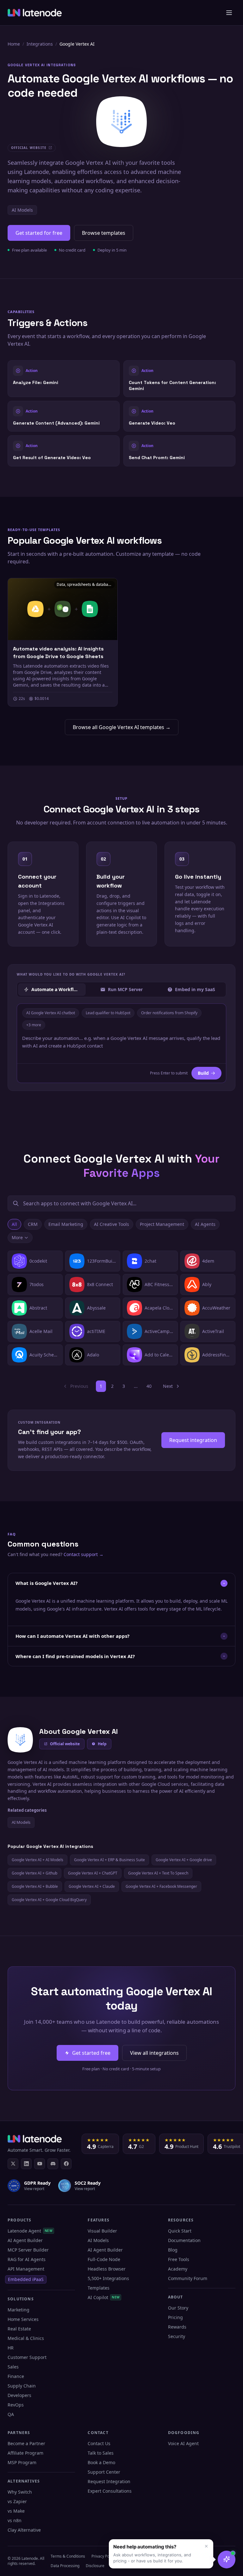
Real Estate (19, 2329)
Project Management (162, 1224)
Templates (99, 2288)
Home (14, 44)
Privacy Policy (103, 2556)
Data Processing (65, 2566)
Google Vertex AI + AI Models (37, 1860)
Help (102, 1744)
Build (203, 1073)
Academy (178, 2269)
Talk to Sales (101, 2453)
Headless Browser (107, 2269)
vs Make (16, 2511)
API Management (26, 2269)
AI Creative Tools (112, 1224)
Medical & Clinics (26, 2338)
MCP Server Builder (28, 2250)
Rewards (177, 2327)
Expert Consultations (110, 2491)
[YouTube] (40, 2164)
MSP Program (22, 2462)
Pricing (175, 2317)
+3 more (34, 1025)
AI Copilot (104, 2297)
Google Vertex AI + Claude (92, 1886)
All (14, 1224)
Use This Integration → (64, 378)
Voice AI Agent (183, 2443)
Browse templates (104, 233)
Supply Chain (22, 2386)
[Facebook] (66, 2164)
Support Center (104, 2472)
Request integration (193, 1440)
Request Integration (109, 2481)
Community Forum (188, 2278)
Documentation (184, 2240)
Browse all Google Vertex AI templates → (122, 727)
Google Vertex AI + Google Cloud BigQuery (49, 1900)
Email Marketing (66, 1224)
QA (11, 2414)
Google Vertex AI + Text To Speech (158, 1873)
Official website (65, 1744)
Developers (19, 2395)
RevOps (16, 2405)
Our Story (178, 2308)
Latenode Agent (30, 2231)
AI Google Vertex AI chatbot (51, 1013)
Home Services (23, 2319)
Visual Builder (102, 2231)
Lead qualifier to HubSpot (108, 1013)
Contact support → (84, 1554)
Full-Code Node (104, 2259)
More (17, 1237)
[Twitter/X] (13, 2164)
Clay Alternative (24, 2530)
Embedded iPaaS (26, 2279)
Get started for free (39, 233)
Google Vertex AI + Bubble (35, 1886)
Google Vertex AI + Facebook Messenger (161, 1886)
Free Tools (179, 2259)
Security (177, 2336)
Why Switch (20, 2492)
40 (149, 1386)
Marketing (19, 2310)
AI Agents (205, 1224)
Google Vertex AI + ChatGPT (93, 1873)
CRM (33, 1224)
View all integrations (154, 2053)
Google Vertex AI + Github (34, 1873)
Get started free (91, 2053)
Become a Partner (26, 2443)
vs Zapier (17, 2501)
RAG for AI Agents (27, 2259)
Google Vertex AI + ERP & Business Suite (109, 1860)
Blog (173, 2250)
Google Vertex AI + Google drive (184, 1860)
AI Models (22, 210)
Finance (16, 2376)
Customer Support (27, 2357)
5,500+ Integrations (108, 2278)
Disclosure (95, 2566)
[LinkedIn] (26, 2164)
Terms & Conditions (68, 2556)
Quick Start (180, 2231)
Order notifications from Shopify (169, 1013)
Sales (13, 2367)
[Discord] (53, 2164)
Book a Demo (101, 2462)
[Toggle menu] (229, 13)
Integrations (40, 44)
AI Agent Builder (25, 2240)
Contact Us (99, 2443)
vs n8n (15, 2520)
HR (11, 2348)
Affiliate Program (25, 2453)
